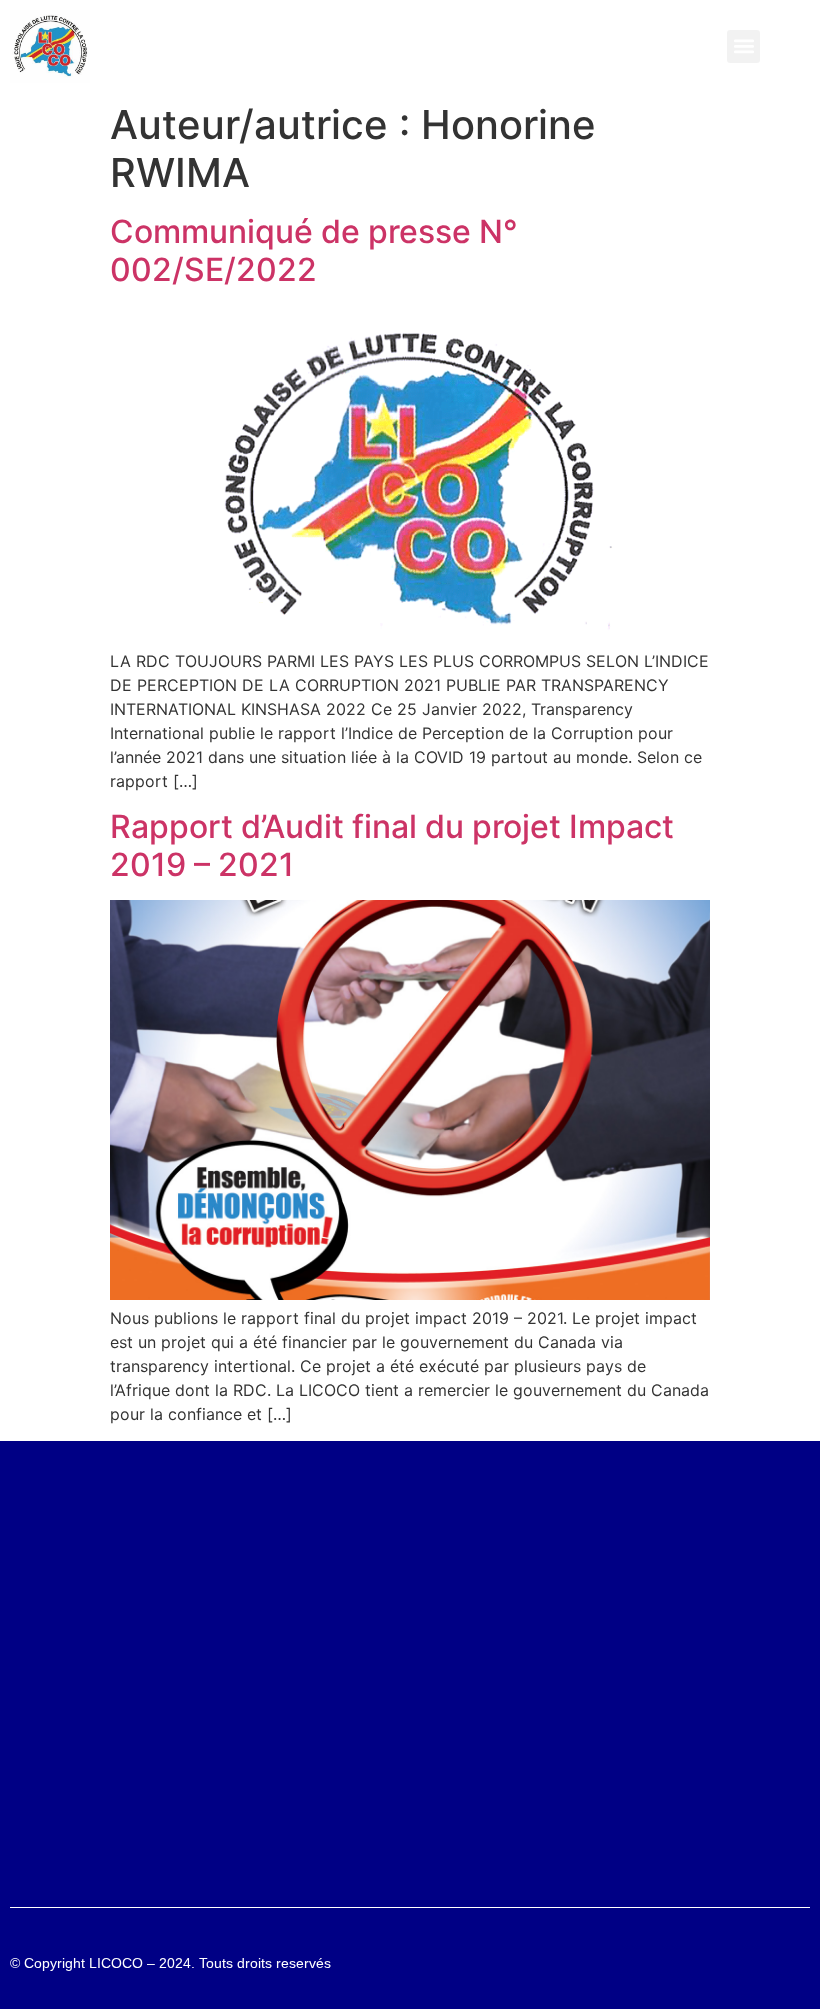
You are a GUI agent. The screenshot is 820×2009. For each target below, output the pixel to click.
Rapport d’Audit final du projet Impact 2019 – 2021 (392, 845)
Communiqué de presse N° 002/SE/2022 (314, 250)
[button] (743, 46)
